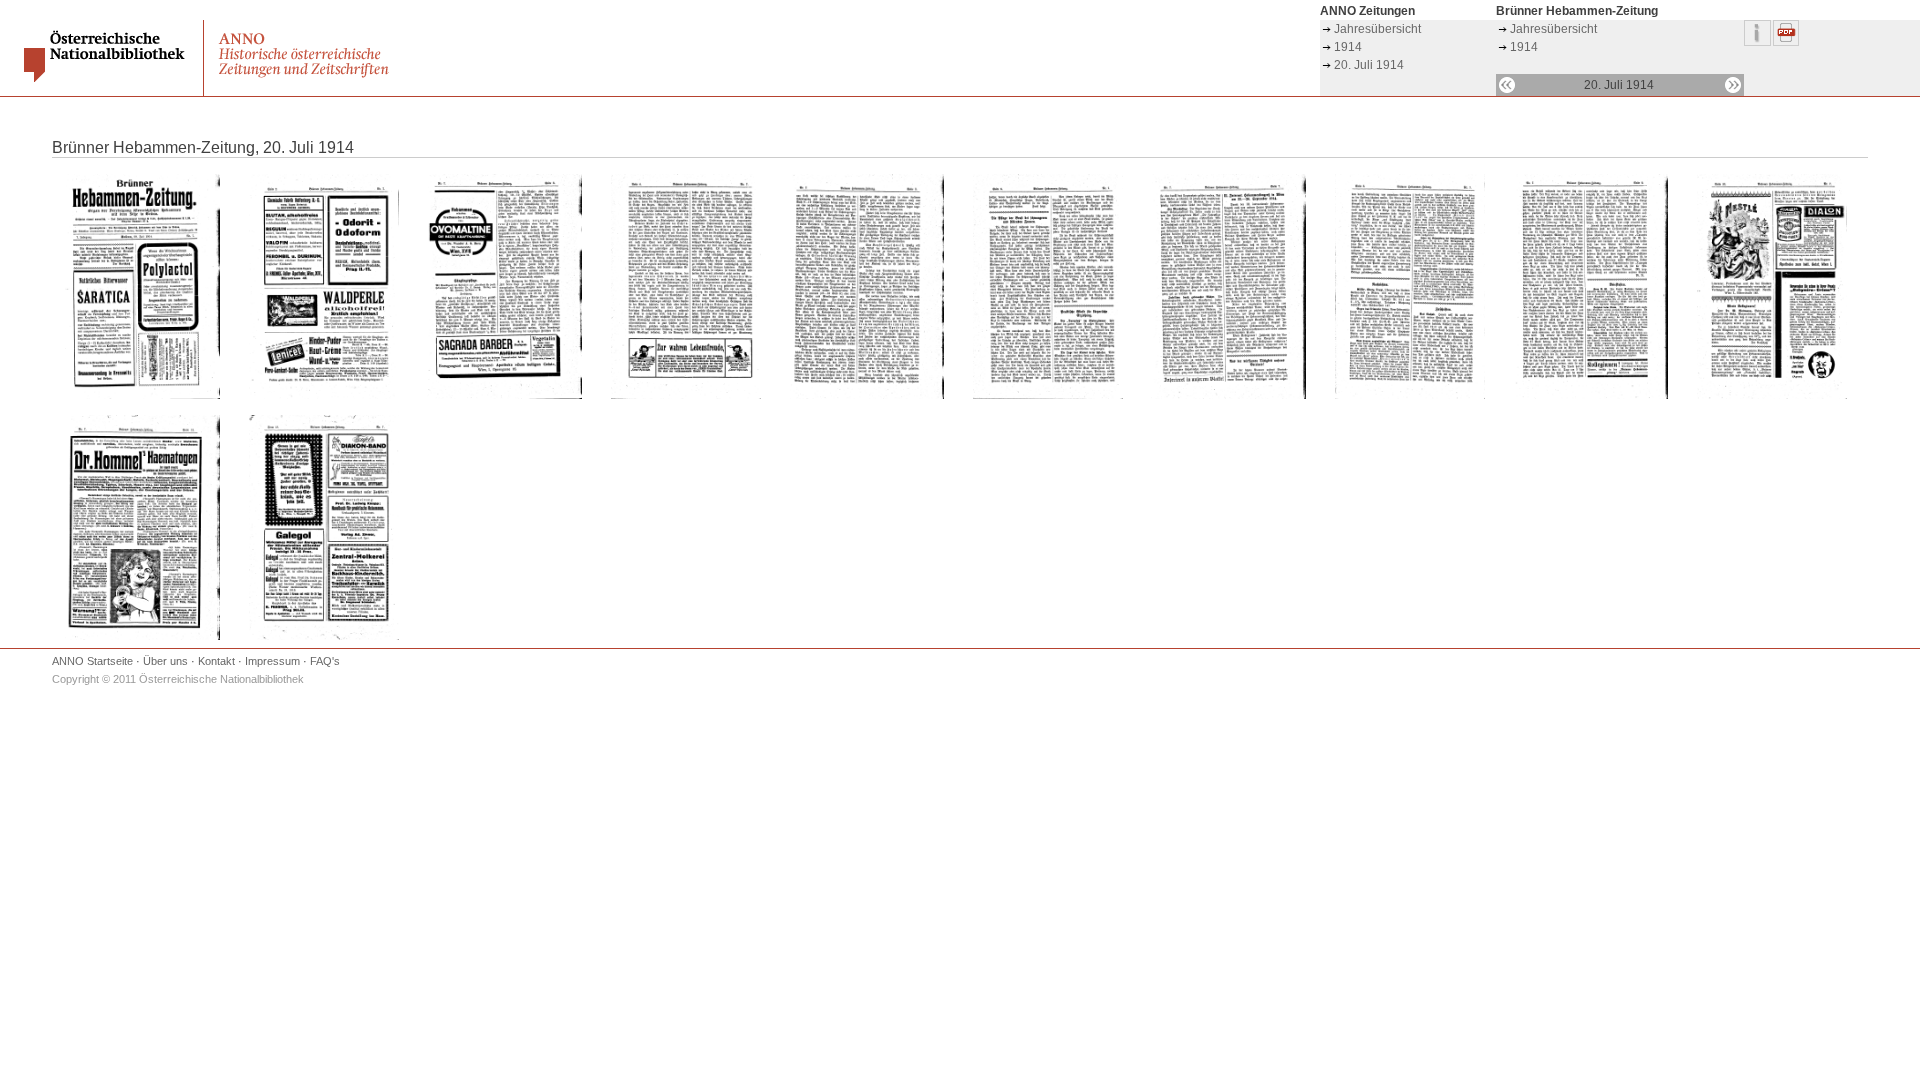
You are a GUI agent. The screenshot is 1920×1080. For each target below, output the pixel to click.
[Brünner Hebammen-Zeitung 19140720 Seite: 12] (324, 636)
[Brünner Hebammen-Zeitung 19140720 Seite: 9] (1590, 395)
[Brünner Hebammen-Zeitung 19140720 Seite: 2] (324, 395)
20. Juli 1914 (1369, 65)
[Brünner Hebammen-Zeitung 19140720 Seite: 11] (142, 636)
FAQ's (325, 661)
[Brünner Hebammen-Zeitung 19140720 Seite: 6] (1048, 395)
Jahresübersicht (1377, 29)
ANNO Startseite (92, 661)
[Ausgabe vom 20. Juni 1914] (1507, 85)
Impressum (272, 661)
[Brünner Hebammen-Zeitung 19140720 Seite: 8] (1410, 395)
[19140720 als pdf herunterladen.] (1787, 42)
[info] (1758, 42)
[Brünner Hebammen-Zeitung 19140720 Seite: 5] (866, 395)
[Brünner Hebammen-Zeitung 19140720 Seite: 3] (504, 395)
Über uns (165, 661)
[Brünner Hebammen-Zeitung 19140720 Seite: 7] (1228, 395)
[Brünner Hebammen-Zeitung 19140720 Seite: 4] (686, 395)
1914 (1348, 47)
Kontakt (216, 661)
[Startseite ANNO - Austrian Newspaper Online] (306, 77)
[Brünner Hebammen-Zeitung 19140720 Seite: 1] (142, 395)
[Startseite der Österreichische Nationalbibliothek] (106, 78)
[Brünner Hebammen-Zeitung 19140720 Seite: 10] (1772, 395)
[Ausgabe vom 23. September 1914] (1733, 85)
